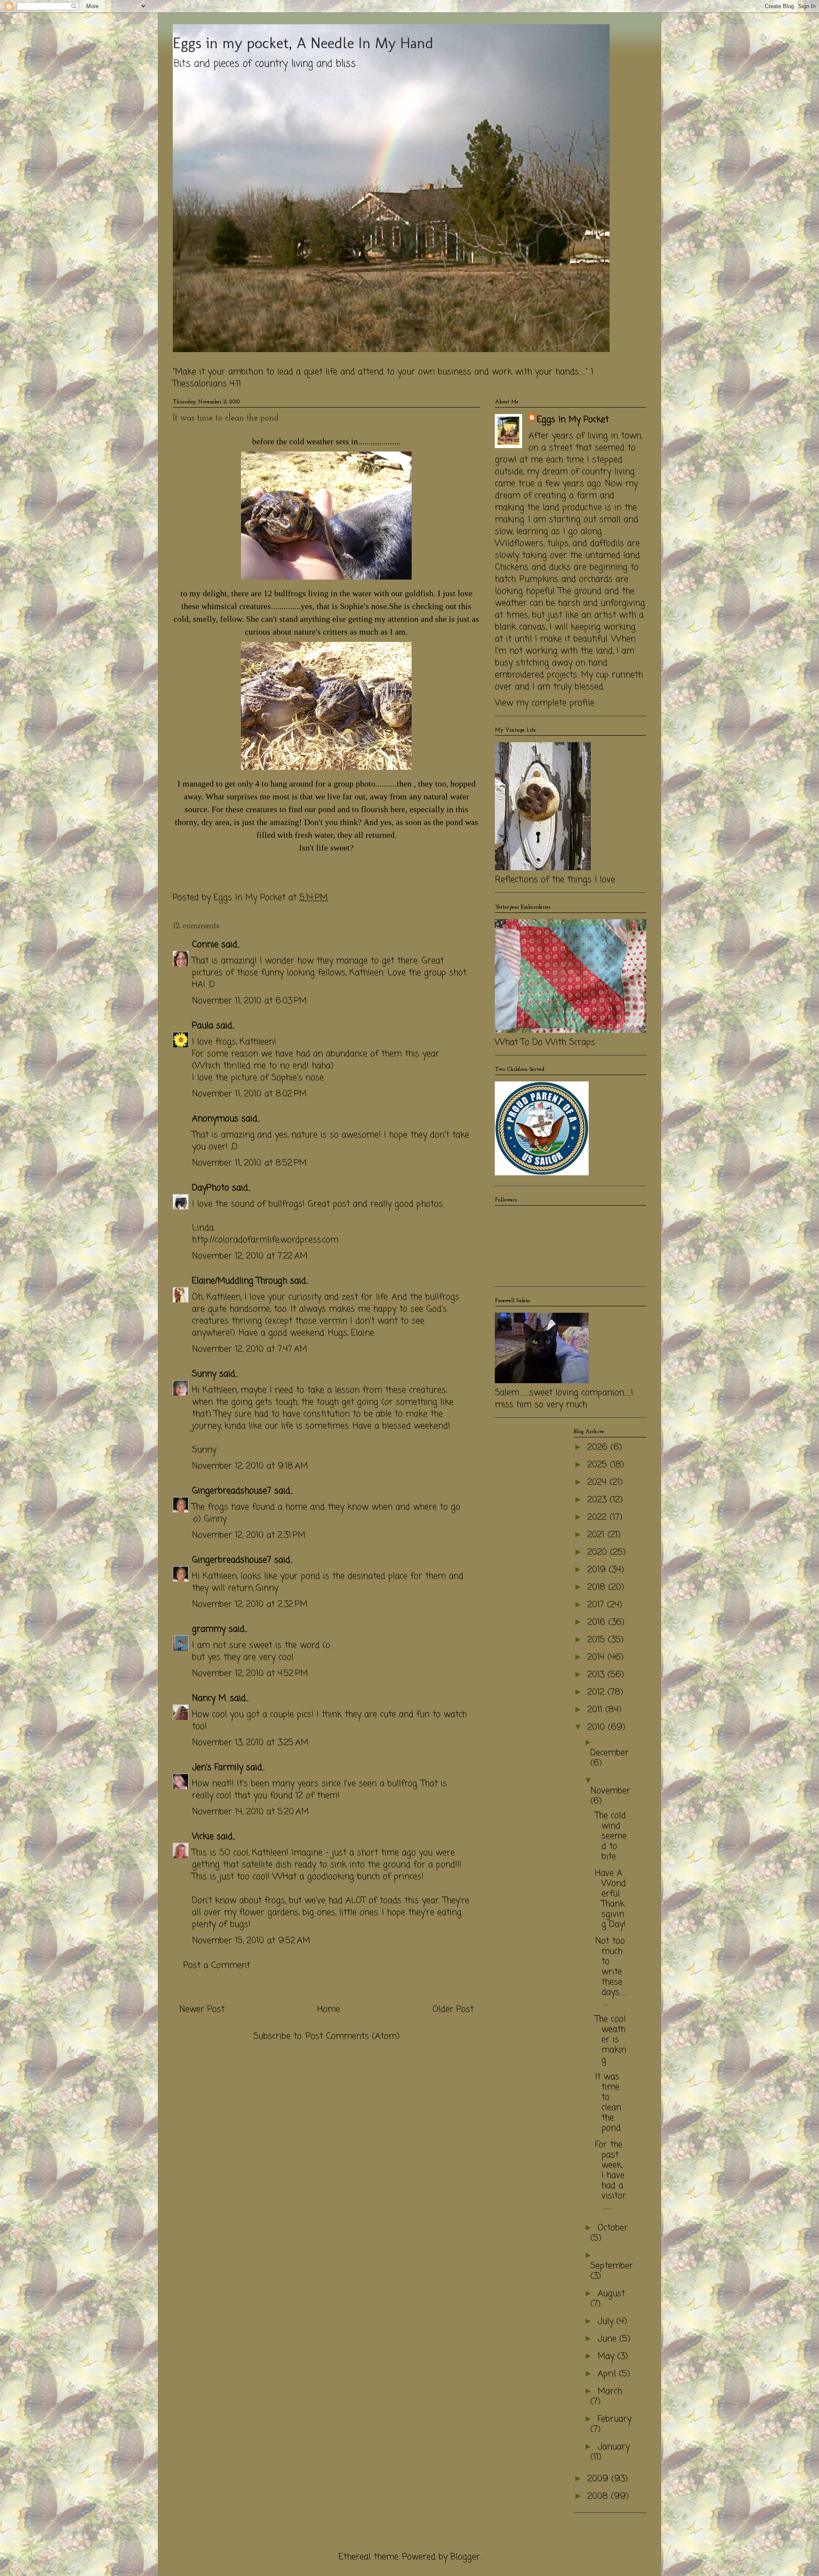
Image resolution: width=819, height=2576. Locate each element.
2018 (598, 1587)
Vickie (203, 1837)
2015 (598, 1640)
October (613, 2228)
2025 (599, 1465)
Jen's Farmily (218, 1767)
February (614, 2419)
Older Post (453, 2009)
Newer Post (202, 2009)
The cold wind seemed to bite (611, 1836)
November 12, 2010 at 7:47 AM (250, 1349)
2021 (597, 1535)
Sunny (204, 1374)
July (607, 2321)
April (608, 2374)
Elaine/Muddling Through (240, 1281)
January (614, 2447)
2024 (598, 1482)
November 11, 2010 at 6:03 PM (249, 1001)
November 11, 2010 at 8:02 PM (249, 1094)
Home (329, 2009)
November (610, 1791)
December (610, 1753)
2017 (597, 1605)
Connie (205, 945)
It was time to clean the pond (608, 2102)
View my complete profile (545, 703)
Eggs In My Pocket (573, 420)
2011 (596, 1710)
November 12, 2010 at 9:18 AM (250, 1466)
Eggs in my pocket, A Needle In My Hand (303, 43)
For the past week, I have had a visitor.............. (611, 2175)
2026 (599, 1447)
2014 (597, 1657)
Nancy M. (209, 1698)
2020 (599, 1552)
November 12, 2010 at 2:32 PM (250, 1604)
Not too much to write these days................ (611, 1972)
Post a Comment (217, 1966)
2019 (598, 1570)
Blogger (465, 2557)
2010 (598, 1727)
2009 (599, 2479)
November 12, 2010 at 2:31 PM (249, 1535)
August (611, 2294)
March (610, 2391)
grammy (209, 1629)
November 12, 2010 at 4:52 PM (250, 1674)
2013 (597, 1675)
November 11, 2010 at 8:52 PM (249, 1163)
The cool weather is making (611, 2040)
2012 (597, 1692)
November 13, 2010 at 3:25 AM (250, 1743)
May (607, 2356)
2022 (598, 1517)
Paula (203, 1026)
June (608, 2339)
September (612, 2266)
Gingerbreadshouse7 (232, 1491)
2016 (598, 1622)
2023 (598, 1500)
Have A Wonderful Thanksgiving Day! (610, 1899)
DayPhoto (211, 1188)
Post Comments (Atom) (353, 2036)
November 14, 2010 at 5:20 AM (250, 1812)
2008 (599, 2496)
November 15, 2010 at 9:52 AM (251, 1941)
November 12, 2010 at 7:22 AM (250, 1256)
